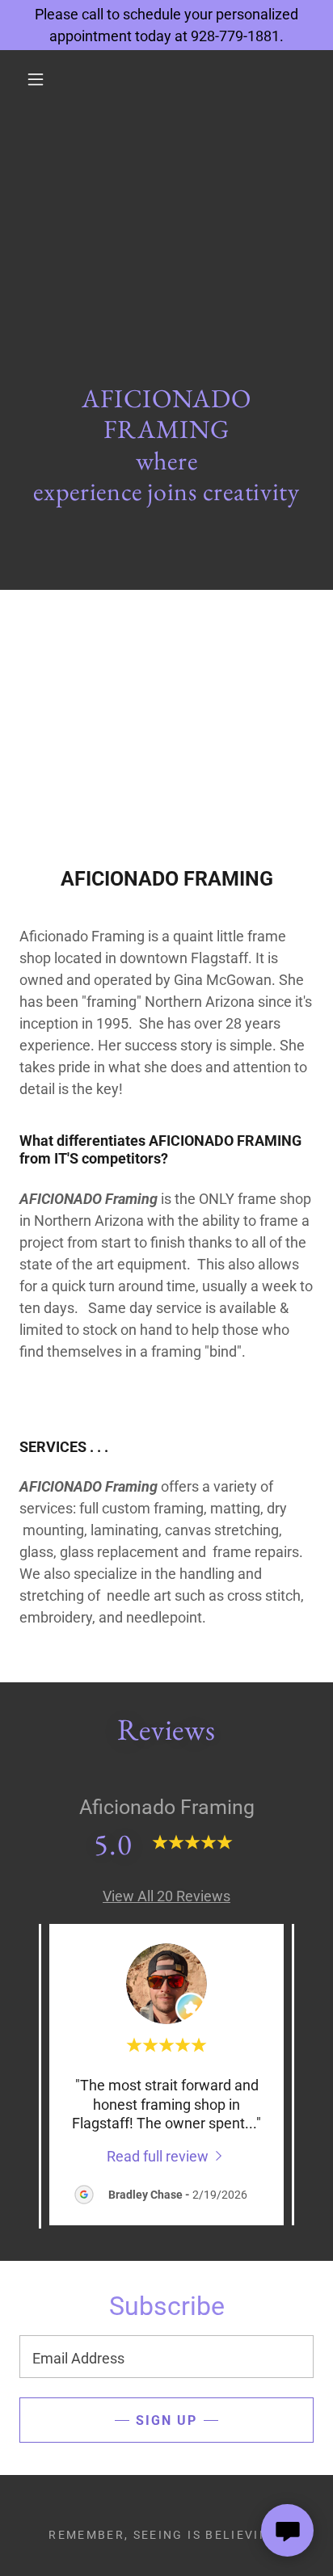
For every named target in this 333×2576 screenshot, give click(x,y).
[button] (36, 79)
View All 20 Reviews (166, 1896)
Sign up (166, 2420)
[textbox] (166, 2357)
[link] (167, 2155)
